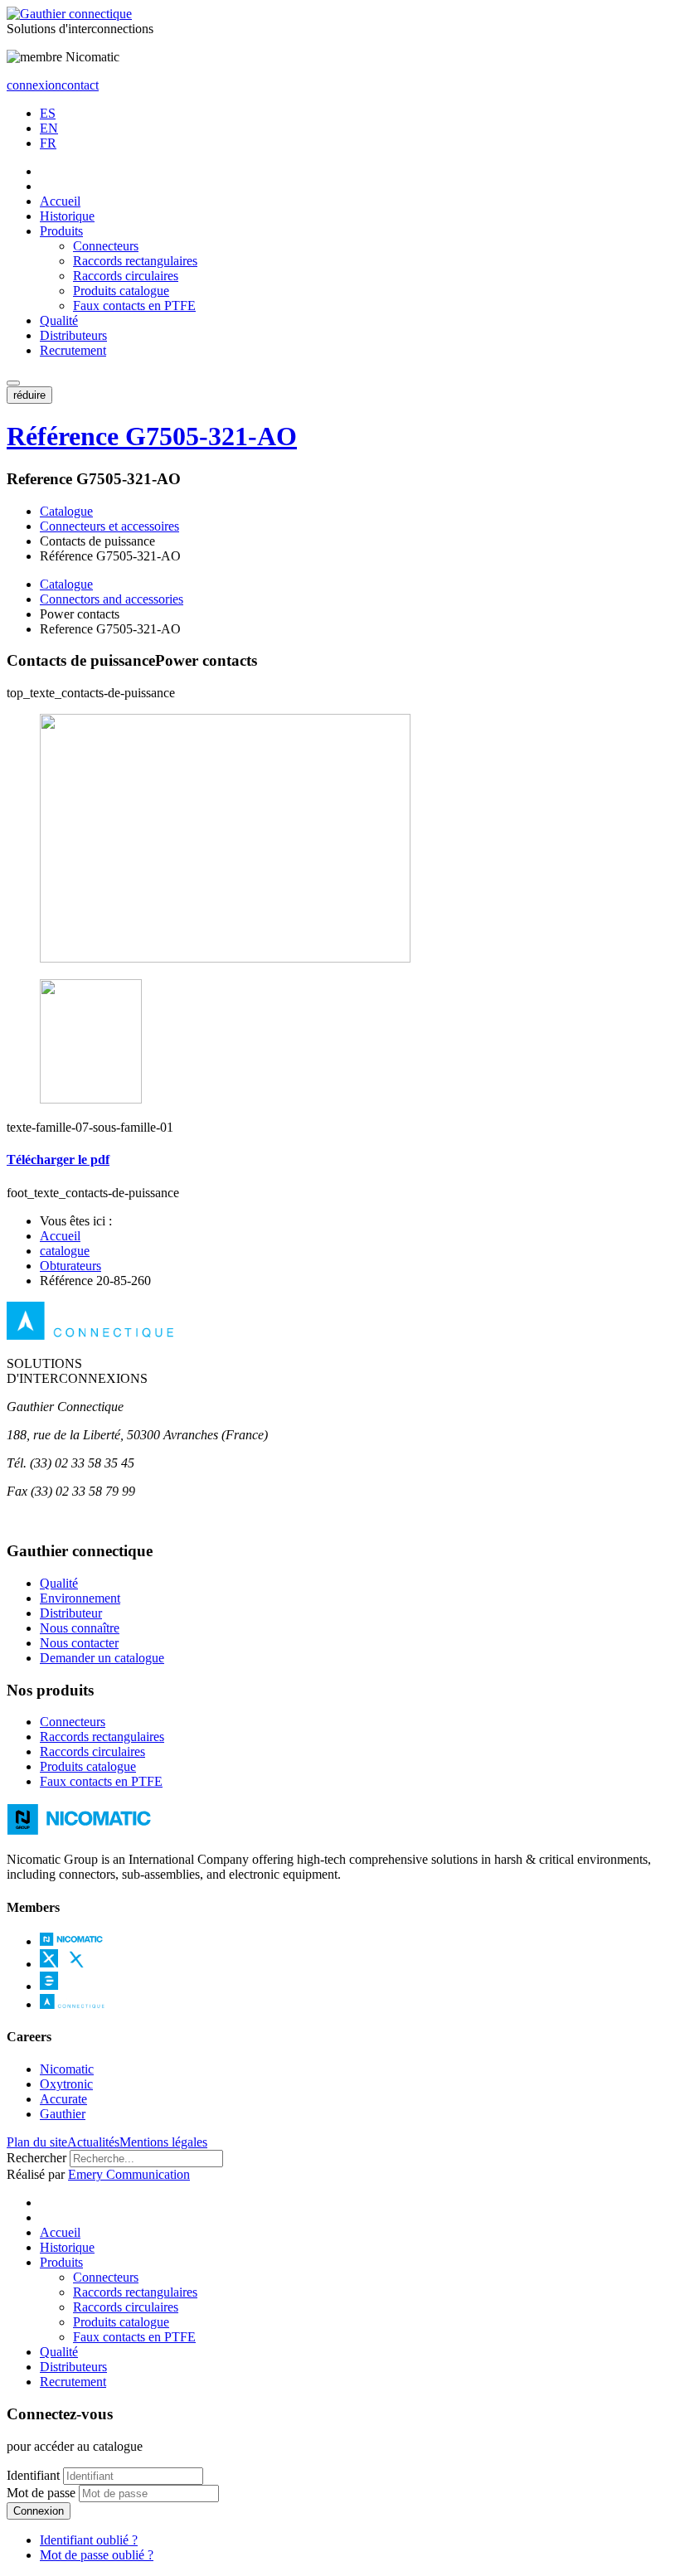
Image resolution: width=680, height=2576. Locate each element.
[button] (13, 383)
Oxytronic (66, 2084)
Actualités (93, 2142)
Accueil (60, 201)
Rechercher (36, 2158)
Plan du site (37, 2142)
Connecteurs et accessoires (109, 526)
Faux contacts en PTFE (134, 306)
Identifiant (33, 2475)
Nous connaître (80, 1628)
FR (48, 143)
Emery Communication (129, 2174)
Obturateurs (70, 1266)
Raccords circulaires (126, 276)
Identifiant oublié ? (89, 2540)
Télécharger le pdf (58, 1159)
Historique (67, 216)
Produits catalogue (121, 291)
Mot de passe (41, 2493)
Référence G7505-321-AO (152, 436)
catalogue (65, 1251)
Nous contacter (79, 1643)
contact (80, 85)
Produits (61, 231)
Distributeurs (73, 335)
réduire (29, 395)
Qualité (59, 320)
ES (48, 113)
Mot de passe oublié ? (97, 2555)
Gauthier (63, 2114)
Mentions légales (163, 2142)
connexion (34, 85)
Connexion (39, 2511)
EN (49, 128)
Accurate (63, 2099)
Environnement (80, 1598)
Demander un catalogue (102, 1658)
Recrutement (73, 350)
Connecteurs (106, 246)
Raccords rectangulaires (135, 261)
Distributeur (71, 1613)
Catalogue (66, 511)
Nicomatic (67, 2069)
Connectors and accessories (112, 599)
